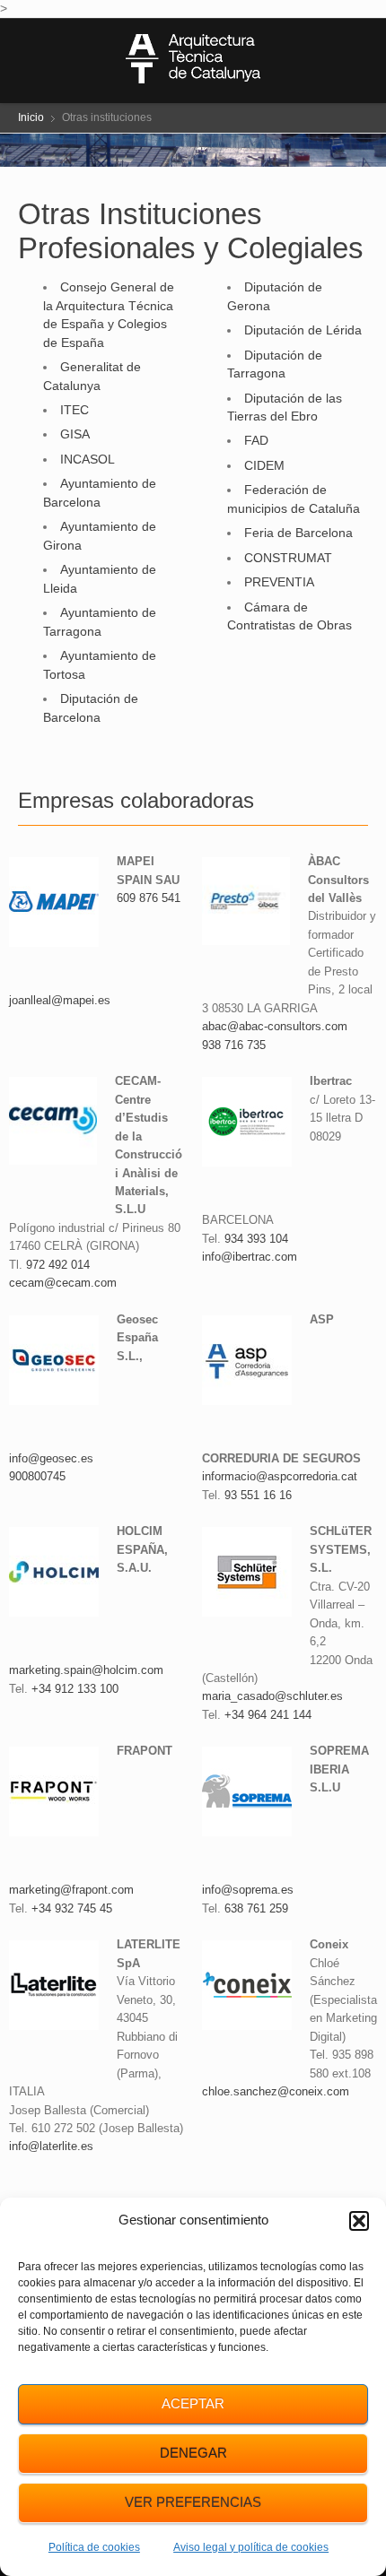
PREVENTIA (279, 582)
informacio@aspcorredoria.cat (280, 1476)
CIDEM (264, 465)
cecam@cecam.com (63, 1283)
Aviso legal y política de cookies (251, 2547)
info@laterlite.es (51, 2146)
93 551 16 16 (258, 1495)
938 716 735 (234, 1045)
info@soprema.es (248, 1890)
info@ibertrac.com (250, 1257)
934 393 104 (256, 1239)
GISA (75, 434)
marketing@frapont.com (71, 1890)
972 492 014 (58, 1265)
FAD (256, 440)
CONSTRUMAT (288, 558)
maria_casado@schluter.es (272, 1696)
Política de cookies (94, 2547)
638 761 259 (256, 1908)
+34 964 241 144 (268, 1715)
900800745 (37, 1476)
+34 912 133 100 (75, 1689)
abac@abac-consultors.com (275, 1026)
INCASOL (88, 459)
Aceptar (193, 2403)
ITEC (75, 410)
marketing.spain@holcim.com (86, 1670)
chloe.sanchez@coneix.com (276, 2091)
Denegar (193, 2453)
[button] (359, 2221)
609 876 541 (149, 898)
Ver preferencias (193, 2502)
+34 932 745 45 (72, 1908)
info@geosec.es (51, 1458)
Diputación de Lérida (303, 330)
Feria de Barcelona (298, 533)
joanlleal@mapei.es (60, 1000)
